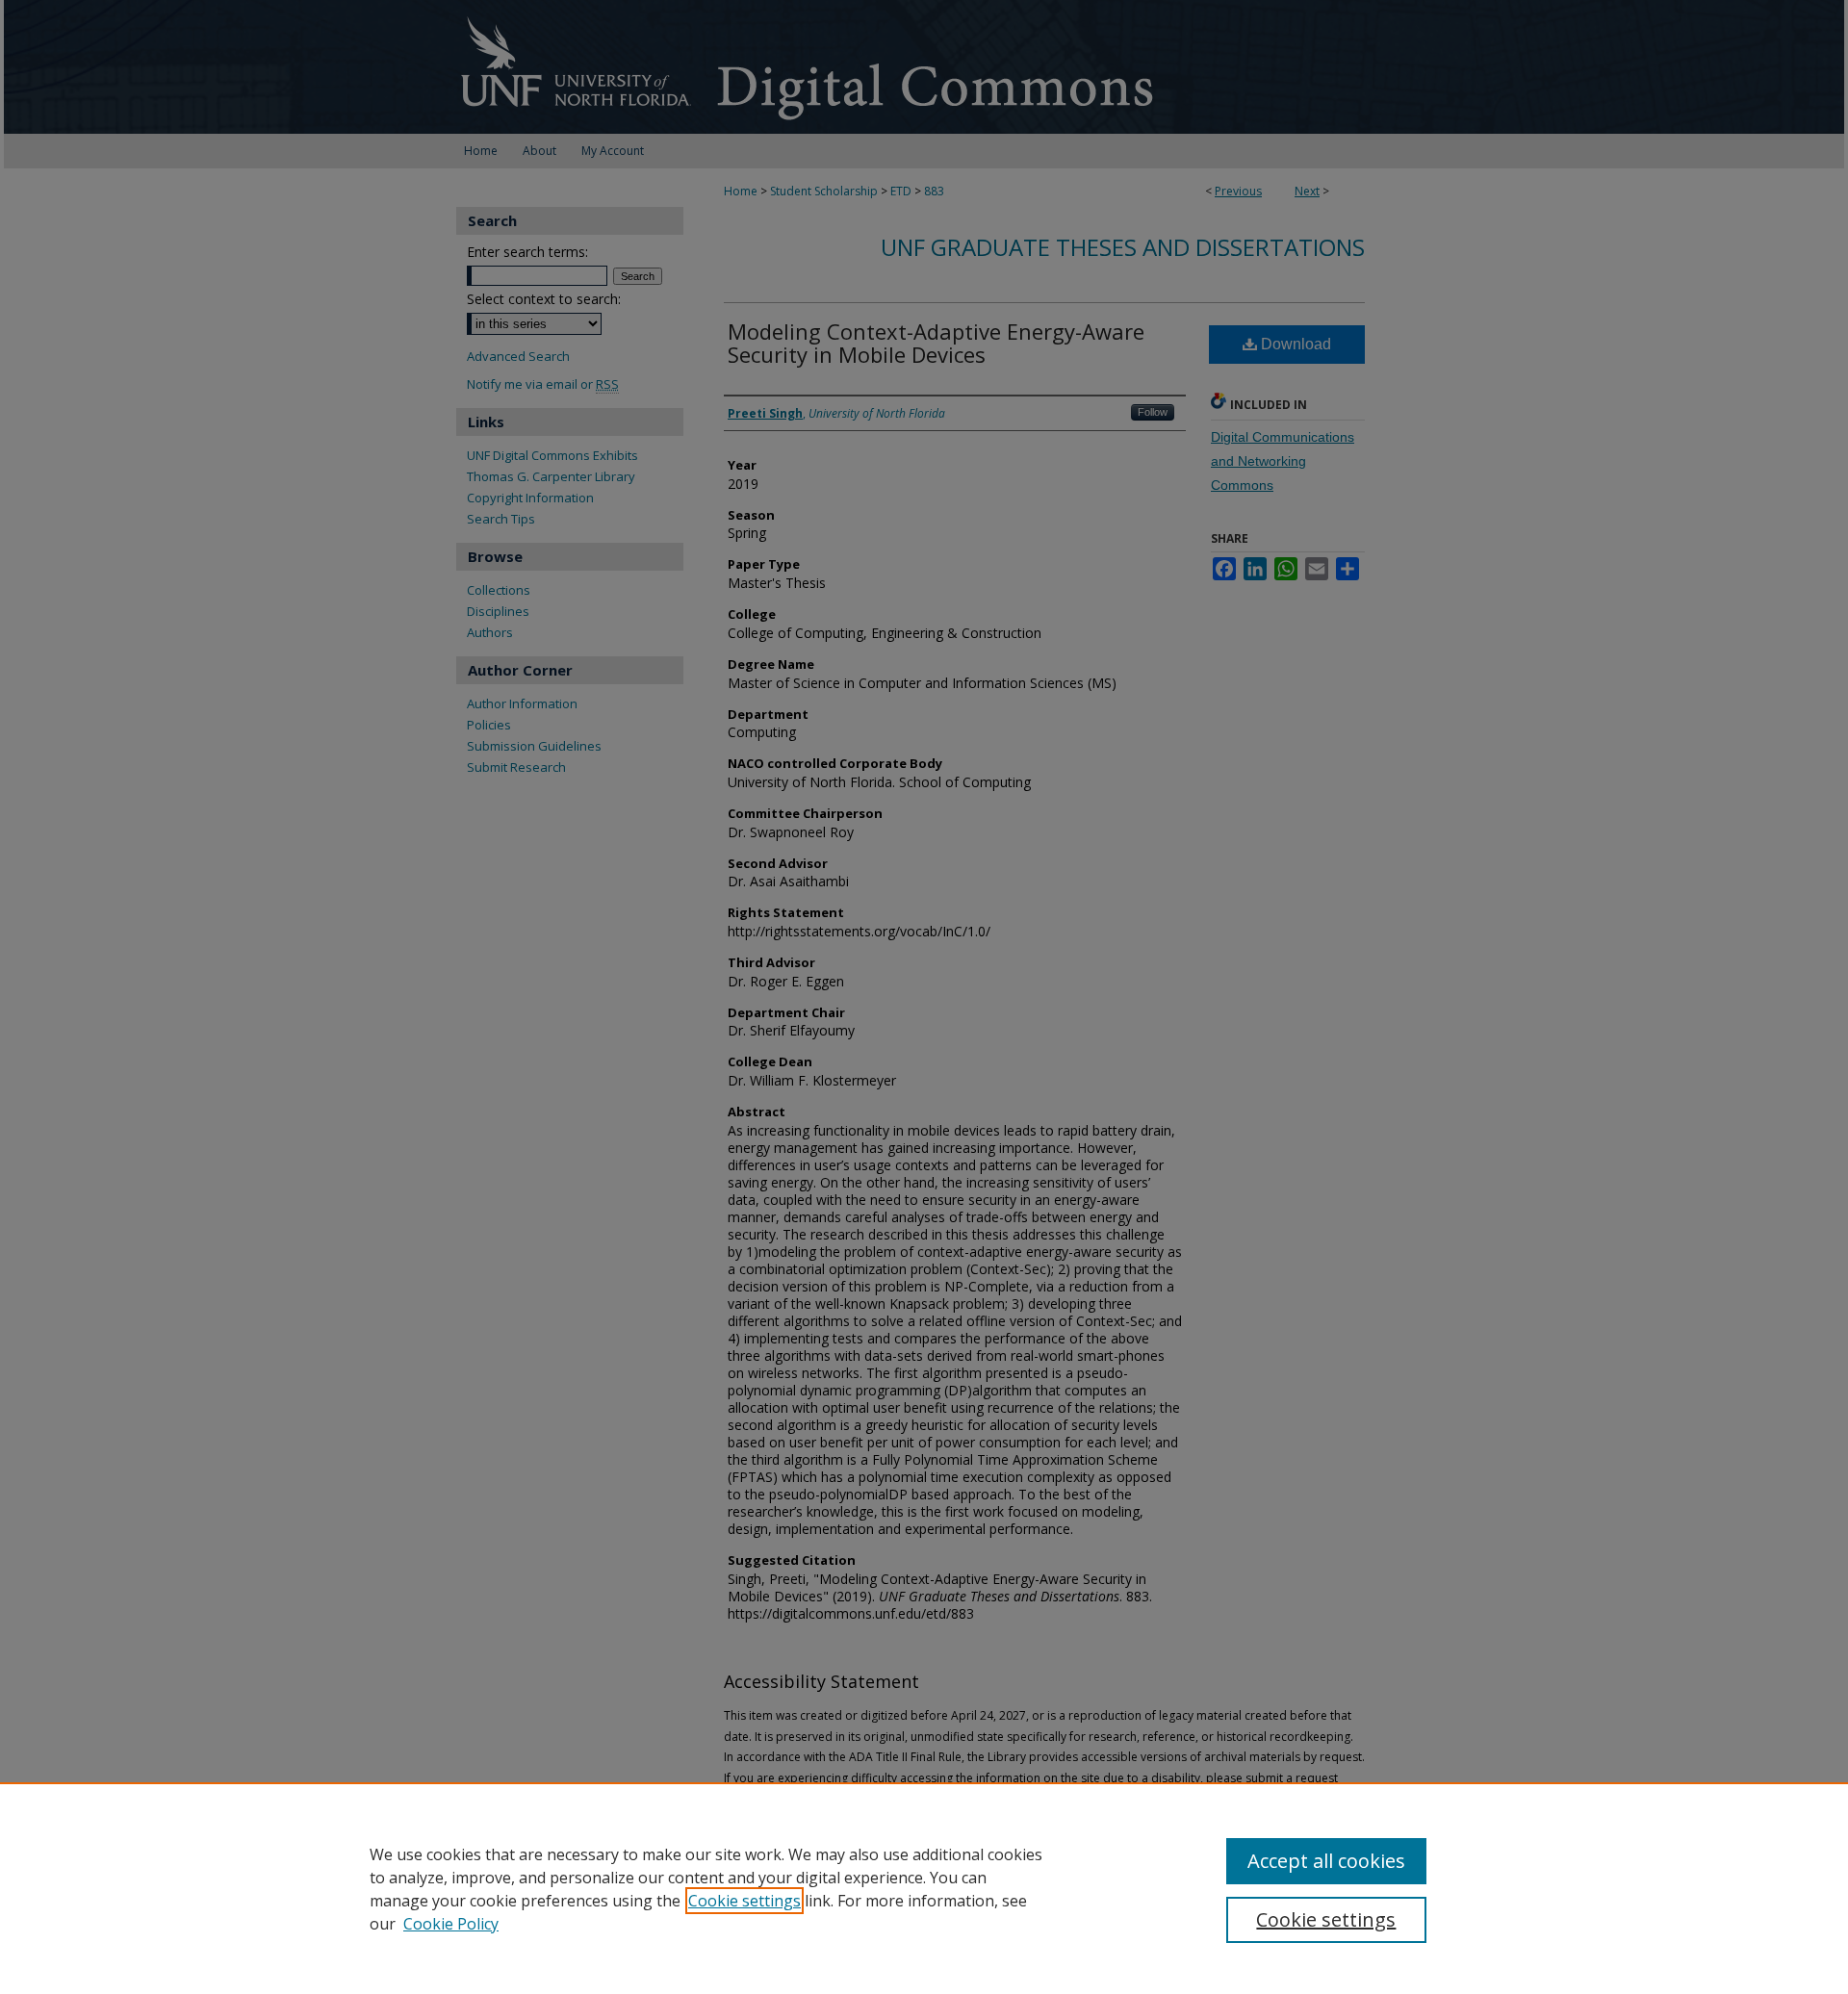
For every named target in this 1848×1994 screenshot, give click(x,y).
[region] (924, 1888)
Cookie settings (744, 1901)
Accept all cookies (1326, 1861)
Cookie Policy (451, 1924)
